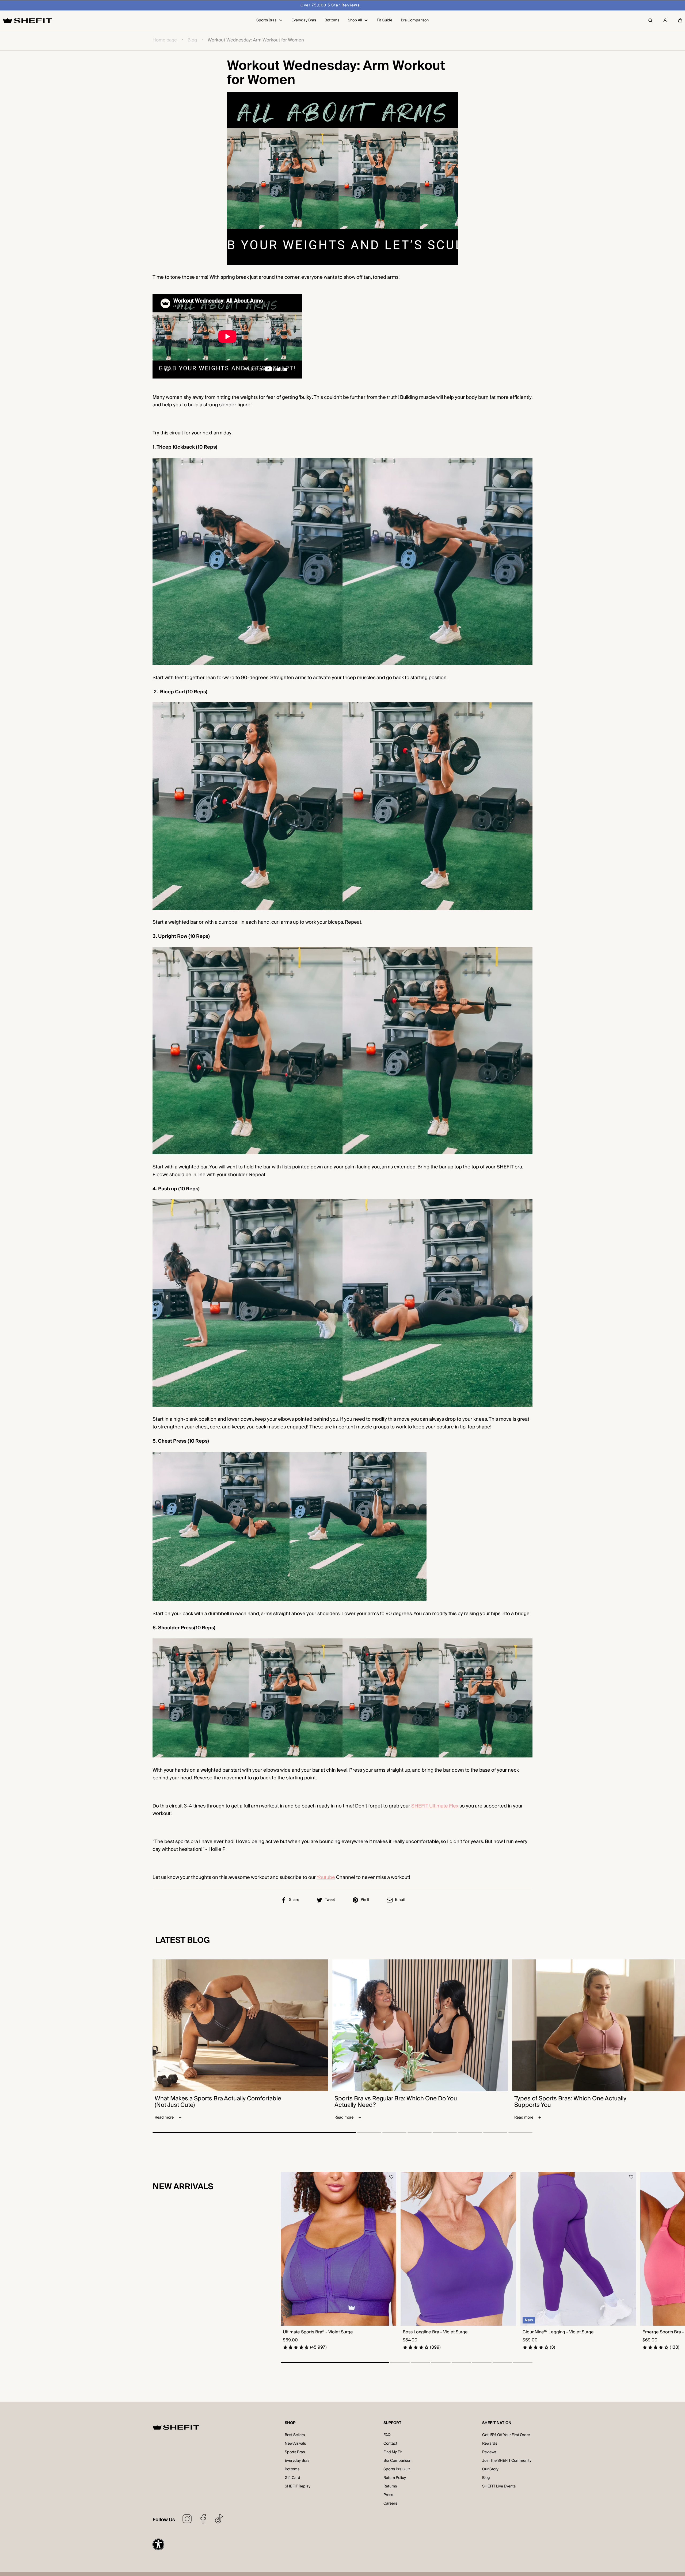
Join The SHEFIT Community (507, 2461)
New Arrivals (295, 2444)
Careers (390, 2504)
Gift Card (292, 2478)
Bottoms (292, 2469)
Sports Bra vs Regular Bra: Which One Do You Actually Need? (396, 2102)
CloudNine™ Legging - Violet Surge (558, 2332)
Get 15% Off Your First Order (506, 2435)
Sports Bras (295, 2452)
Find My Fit (393, 2452)
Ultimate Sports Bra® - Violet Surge (318, 2332)
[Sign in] (665, 20)
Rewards (490, 2444)
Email (400, 1900)
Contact (390, 2444)
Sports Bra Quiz (397, 2469)
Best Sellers (295, 2435)
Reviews (489, 2452)
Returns (390, 2486)
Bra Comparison (397, 2461)
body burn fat (481, 397)
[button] (680, 20)
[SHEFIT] (27, 20)
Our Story (490, 2469)
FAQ (387, 2435)
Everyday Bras (297, 2461)
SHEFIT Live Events (499, 2486)
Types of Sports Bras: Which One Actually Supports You (570, 2102)
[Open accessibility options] (158, 2544)
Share (294, 1900)
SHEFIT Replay (298, 2486)
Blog (192, 40)
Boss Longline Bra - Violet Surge (435, 2332)
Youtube (326, 1877)
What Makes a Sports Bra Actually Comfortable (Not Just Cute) (218, 2102)
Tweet (330, 1900)
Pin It (365, 1900)
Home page (165, 40)
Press (388, 2495)
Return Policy (395, 2478)
